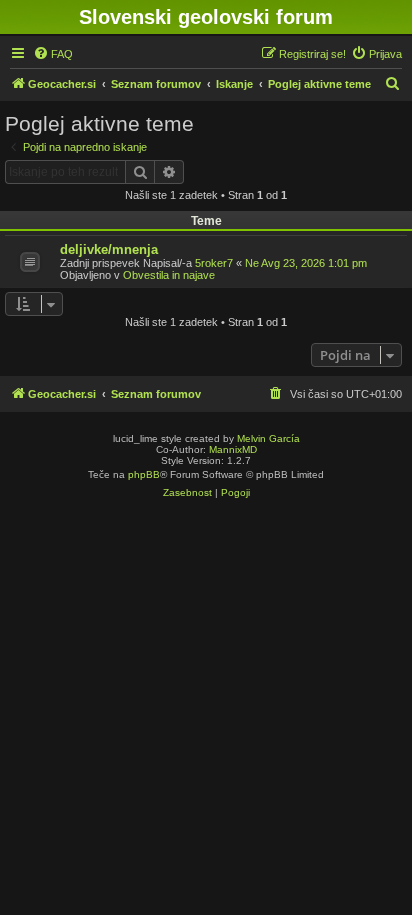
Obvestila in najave (169, 275)
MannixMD (233, 449)
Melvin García (268, 438)
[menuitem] (53, 54)
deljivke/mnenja (109, 249)
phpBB (144, 474)
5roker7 (214, 263)
